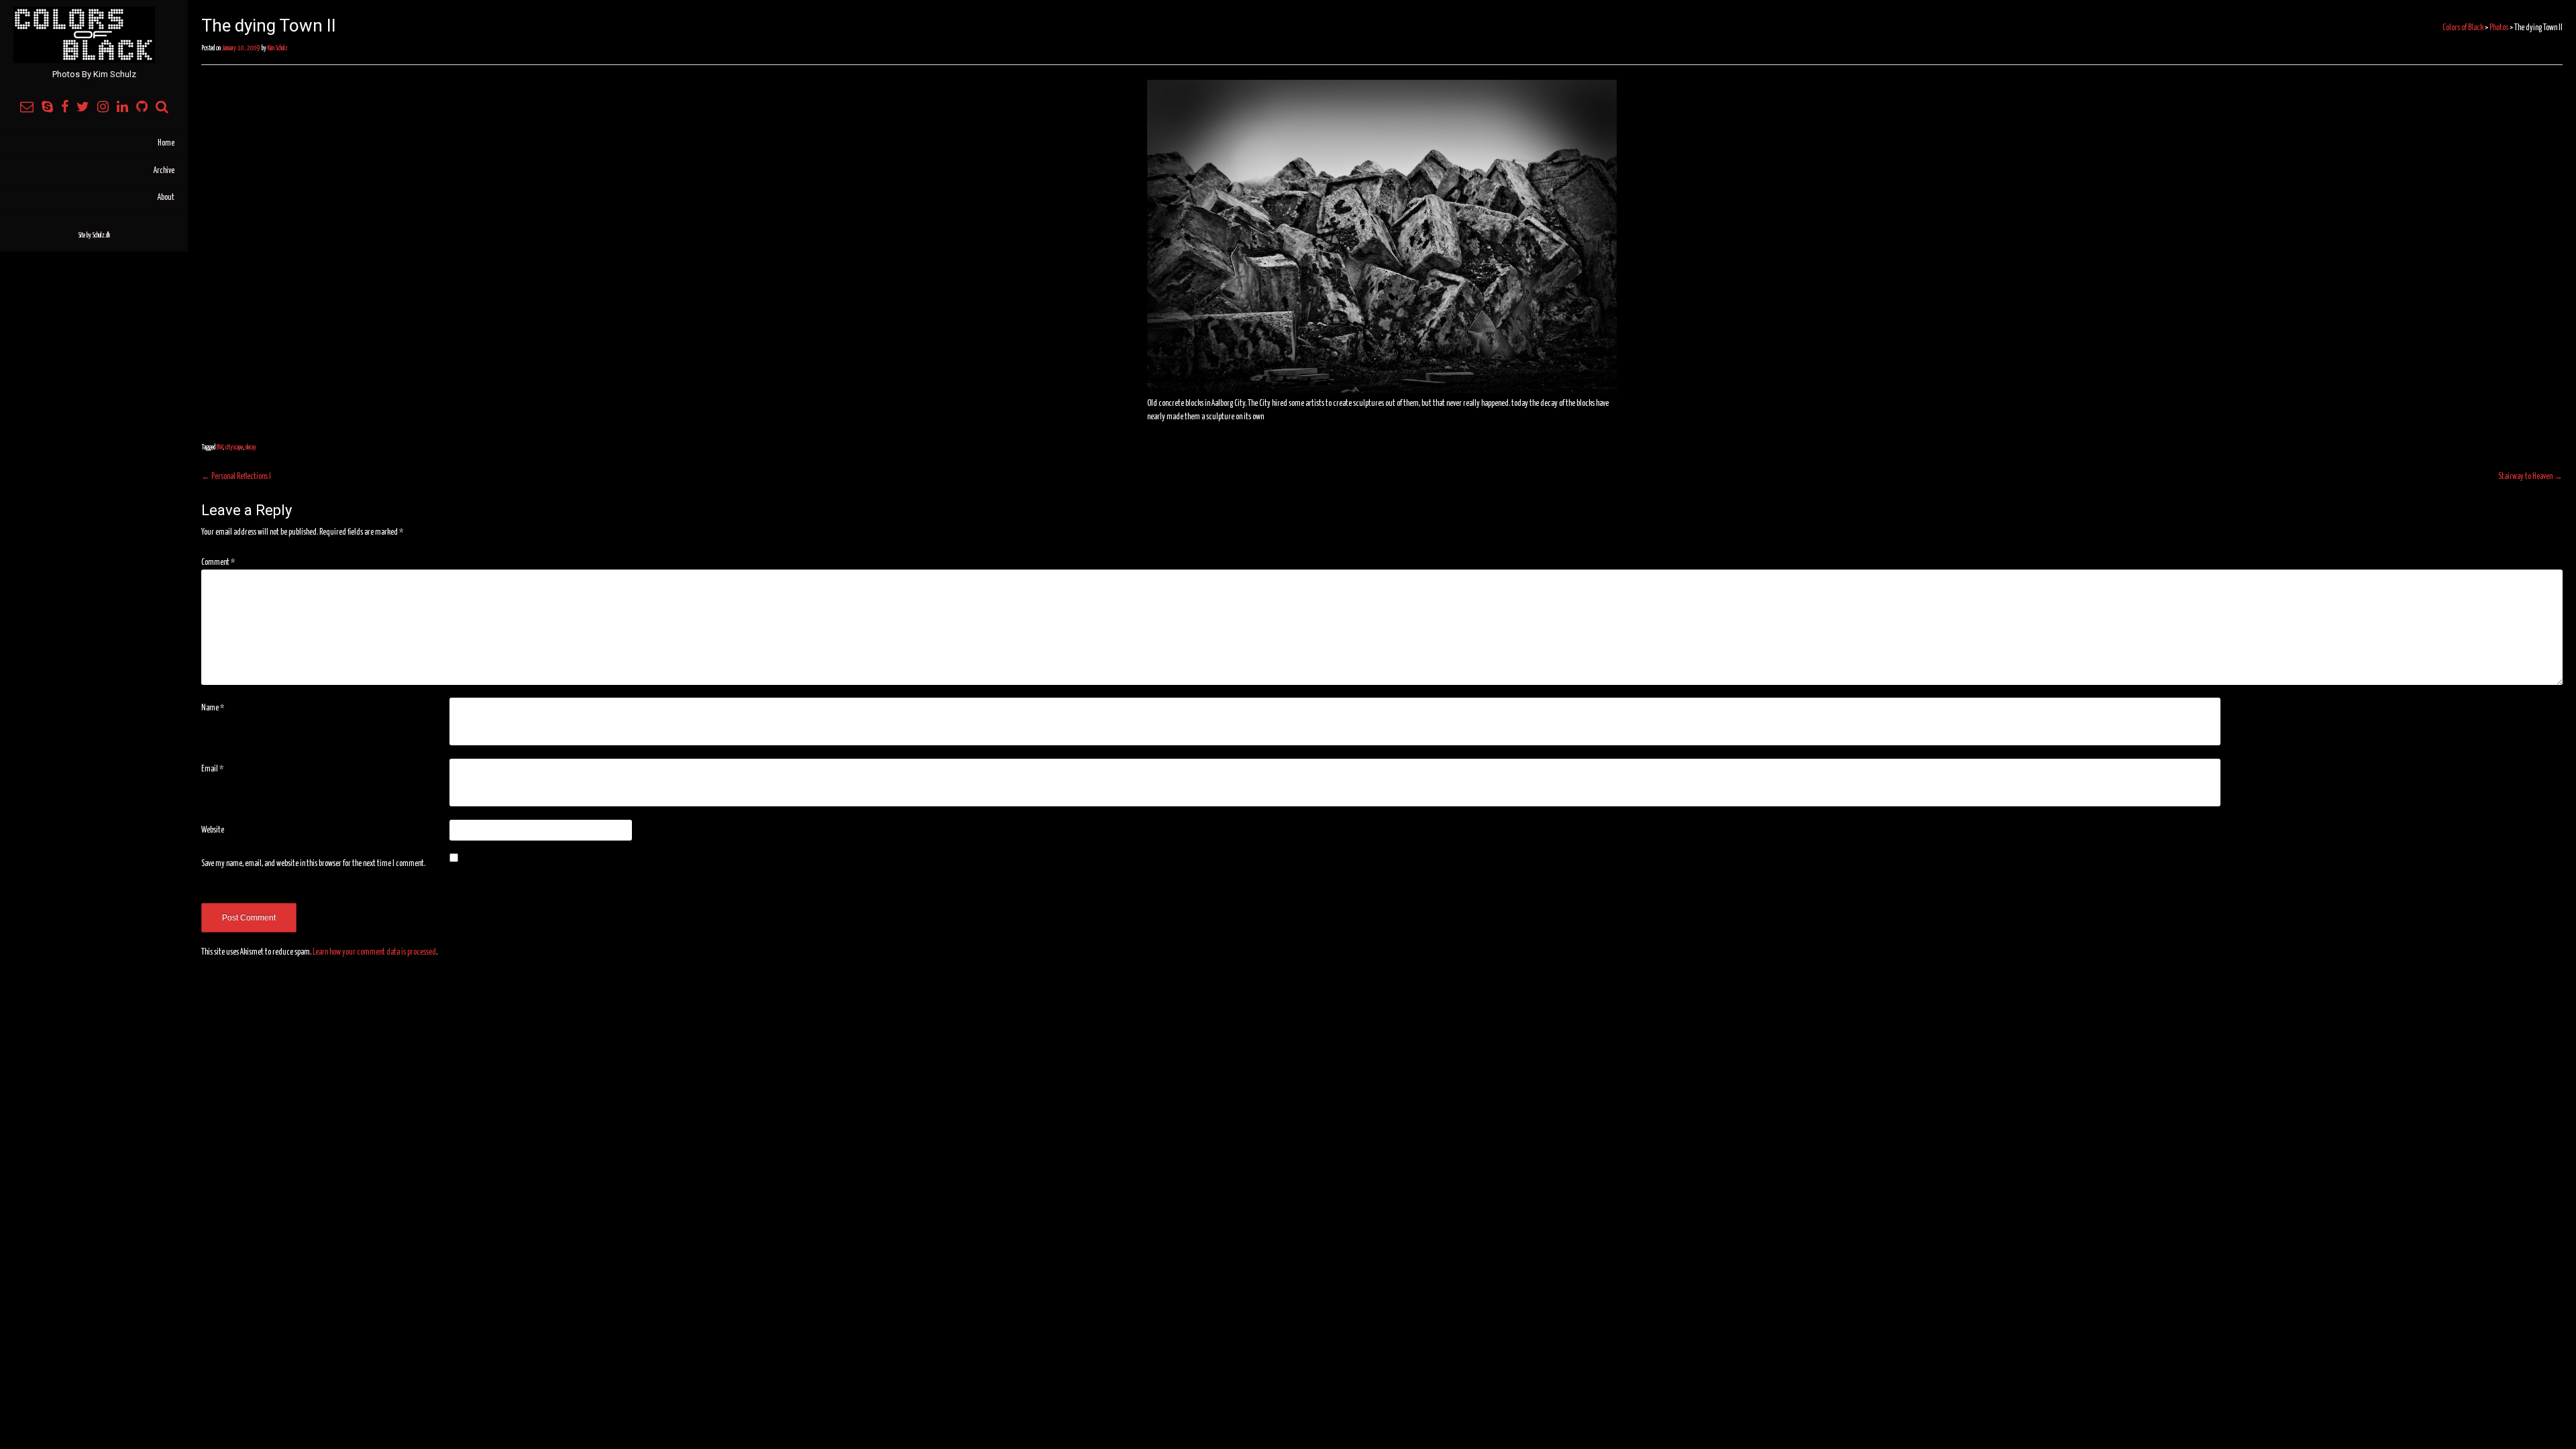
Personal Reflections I (236, 477)
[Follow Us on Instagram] (103, 108)
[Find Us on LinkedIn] (122, 108)
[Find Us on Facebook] (65, 108)
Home (166, 143)
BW (220, 447)
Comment (218, 562)
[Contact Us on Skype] (47, 108)
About (166, 198)
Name (213, 708)
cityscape (234, 447)
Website (213, 830)
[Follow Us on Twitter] (83, 108)
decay (251, 447)
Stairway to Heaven (2530, 477)
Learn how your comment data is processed (374, 952)
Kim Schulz (278, 48)
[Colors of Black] (94, 35)
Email (212, 769)
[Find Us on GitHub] (142, 108)
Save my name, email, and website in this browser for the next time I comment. (313, 864)
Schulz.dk (101, 235)
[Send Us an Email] (27, 108)
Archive (164, 171)
